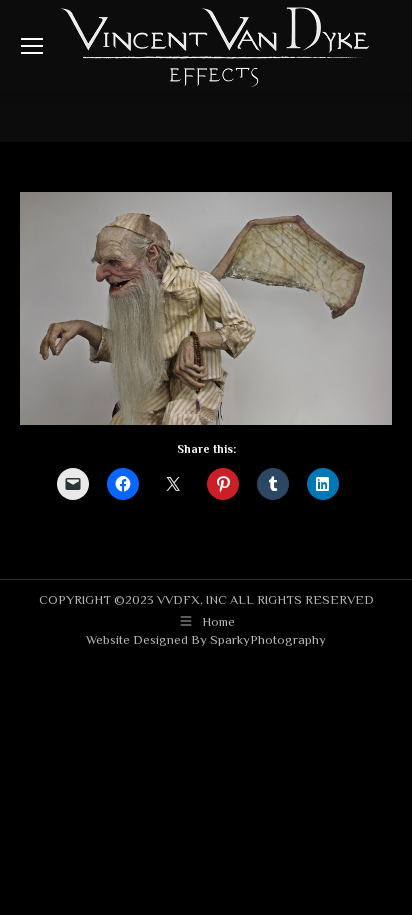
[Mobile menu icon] (32, 46)
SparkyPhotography (268, 639)
